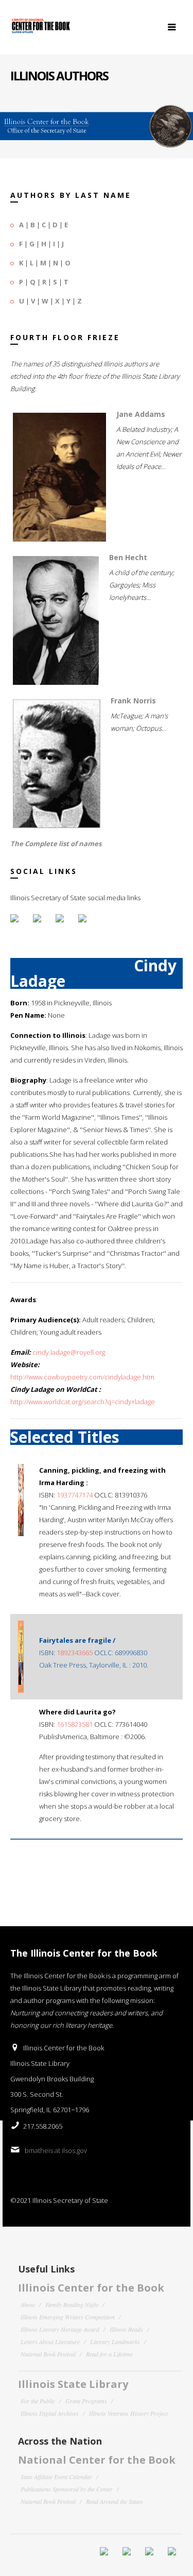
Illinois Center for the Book (91, 2288)
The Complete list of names (56, 844)
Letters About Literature (50, 2342)
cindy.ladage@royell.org (69, 1352)
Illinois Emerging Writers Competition (68, 2317)
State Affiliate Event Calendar (56, 2477)
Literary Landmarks (115, 2342)
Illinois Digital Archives (50, 2413)
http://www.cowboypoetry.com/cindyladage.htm (82, 1377)
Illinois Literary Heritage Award (60, 2329)
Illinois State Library (73, 2384)
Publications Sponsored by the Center (67, 2489)
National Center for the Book (97, 2460)
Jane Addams (141, 414)
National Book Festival (48, 2354)
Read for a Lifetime (109, 2354)
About (28, 2304)
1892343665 (75, 1653)
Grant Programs (86, 2401)
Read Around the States (115, 2501)
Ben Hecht (128, 557)
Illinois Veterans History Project (128, 2413)
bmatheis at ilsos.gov (56, 2150)
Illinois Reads (126, 2329)
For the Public (38, 2401)
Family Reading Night (72, 2304)
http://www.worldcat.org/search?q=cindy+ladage (83, 1402)
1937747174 (75, 1495)
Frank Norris (133, 701)
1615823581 (75, 1724)
